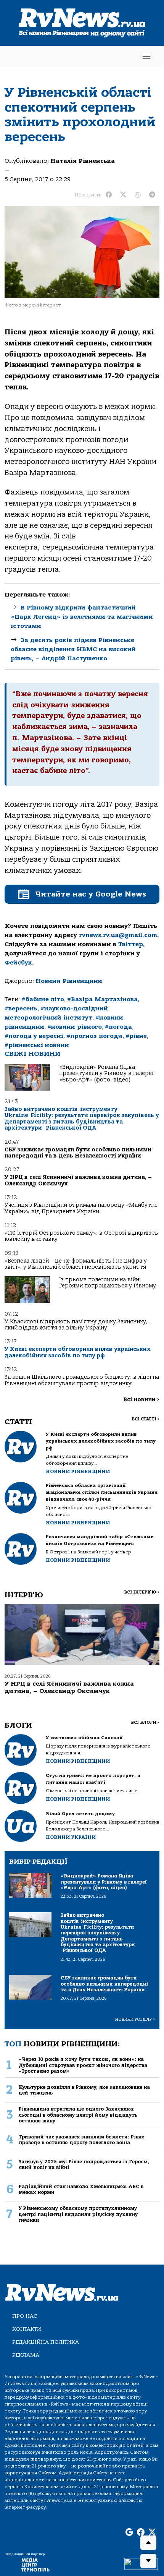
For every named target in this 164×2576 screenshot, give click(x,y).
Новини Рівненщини (69, 981)
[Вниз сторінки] (148, 2561)
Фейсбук (18, 963)
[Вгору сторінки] (148, 2543)
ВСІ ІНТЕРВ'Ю (142, 1592)
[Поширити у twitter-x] (123, 195)
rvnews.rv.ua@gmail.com (118, 935)
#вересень (21, 1008)
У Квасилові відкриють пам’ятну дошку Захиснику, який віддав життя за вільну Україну (76, 1325)
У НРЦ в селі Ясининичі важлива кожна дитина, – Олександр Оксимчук (78, 1180)
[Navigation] (146, 56)
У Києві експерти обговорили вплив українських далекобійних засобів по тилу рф (78, 1352)
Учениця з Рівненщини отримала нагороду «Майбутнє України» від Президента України (81, 1208)
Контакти (27, 2329)
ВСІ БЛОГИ (145, 1722)
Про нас (25, 2316)
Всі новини (141, 1400)
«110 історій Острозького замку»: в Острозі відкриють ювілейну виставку (81, 1236)
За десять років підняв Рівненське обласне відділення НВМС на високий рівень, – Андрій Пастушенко (73, 649)
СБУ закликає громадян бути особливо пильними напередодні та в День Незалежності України (78, 1153)
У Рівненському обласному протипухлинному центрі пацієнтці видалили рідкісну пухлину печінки (78, 2214)
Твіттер (131, 944)
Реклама (26, 2355)
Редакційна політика (46, 2342)
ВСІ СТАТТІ (146, 1419)
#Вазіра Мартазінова (102, 999)
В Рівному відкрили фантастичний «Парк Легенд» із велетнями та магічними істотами (82, 617)
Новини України (71, 1837)
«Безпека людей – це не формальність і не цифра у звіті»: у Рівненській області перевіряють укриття (76, 1264)
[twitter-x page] (152, 2533)
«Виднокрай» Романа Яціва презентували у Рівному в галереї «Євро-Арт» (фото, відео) (106, 1073)
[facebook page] (141, 2533)
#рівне (136, 1036)
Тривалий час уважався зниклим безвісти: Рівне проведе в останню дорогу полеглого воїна (81, 2140)
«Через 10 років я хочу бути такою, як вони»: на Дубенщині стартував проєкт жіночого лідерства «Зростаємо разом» (83, 2065)
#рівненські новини (37, 1045)
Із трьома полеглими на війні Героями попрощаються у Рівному (108, 1283)
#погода (118, 1027)
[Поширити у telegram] (152, 195)
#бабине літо (43, 999)
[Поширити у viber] (138, 195)
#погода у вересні (34, 1036)
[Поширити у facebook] (109, 195)
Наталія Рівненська (83, 161)
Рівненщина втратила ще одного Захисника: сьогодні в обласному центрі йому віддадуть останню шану (78, 2115)
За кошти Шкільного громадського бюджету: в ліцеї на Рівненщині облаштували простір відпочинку (82, 1380)
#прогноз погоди (94, 1036)
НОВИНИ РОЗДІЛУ (135, 2019)
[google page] (129, 2533)
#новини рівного (75, 1027)
